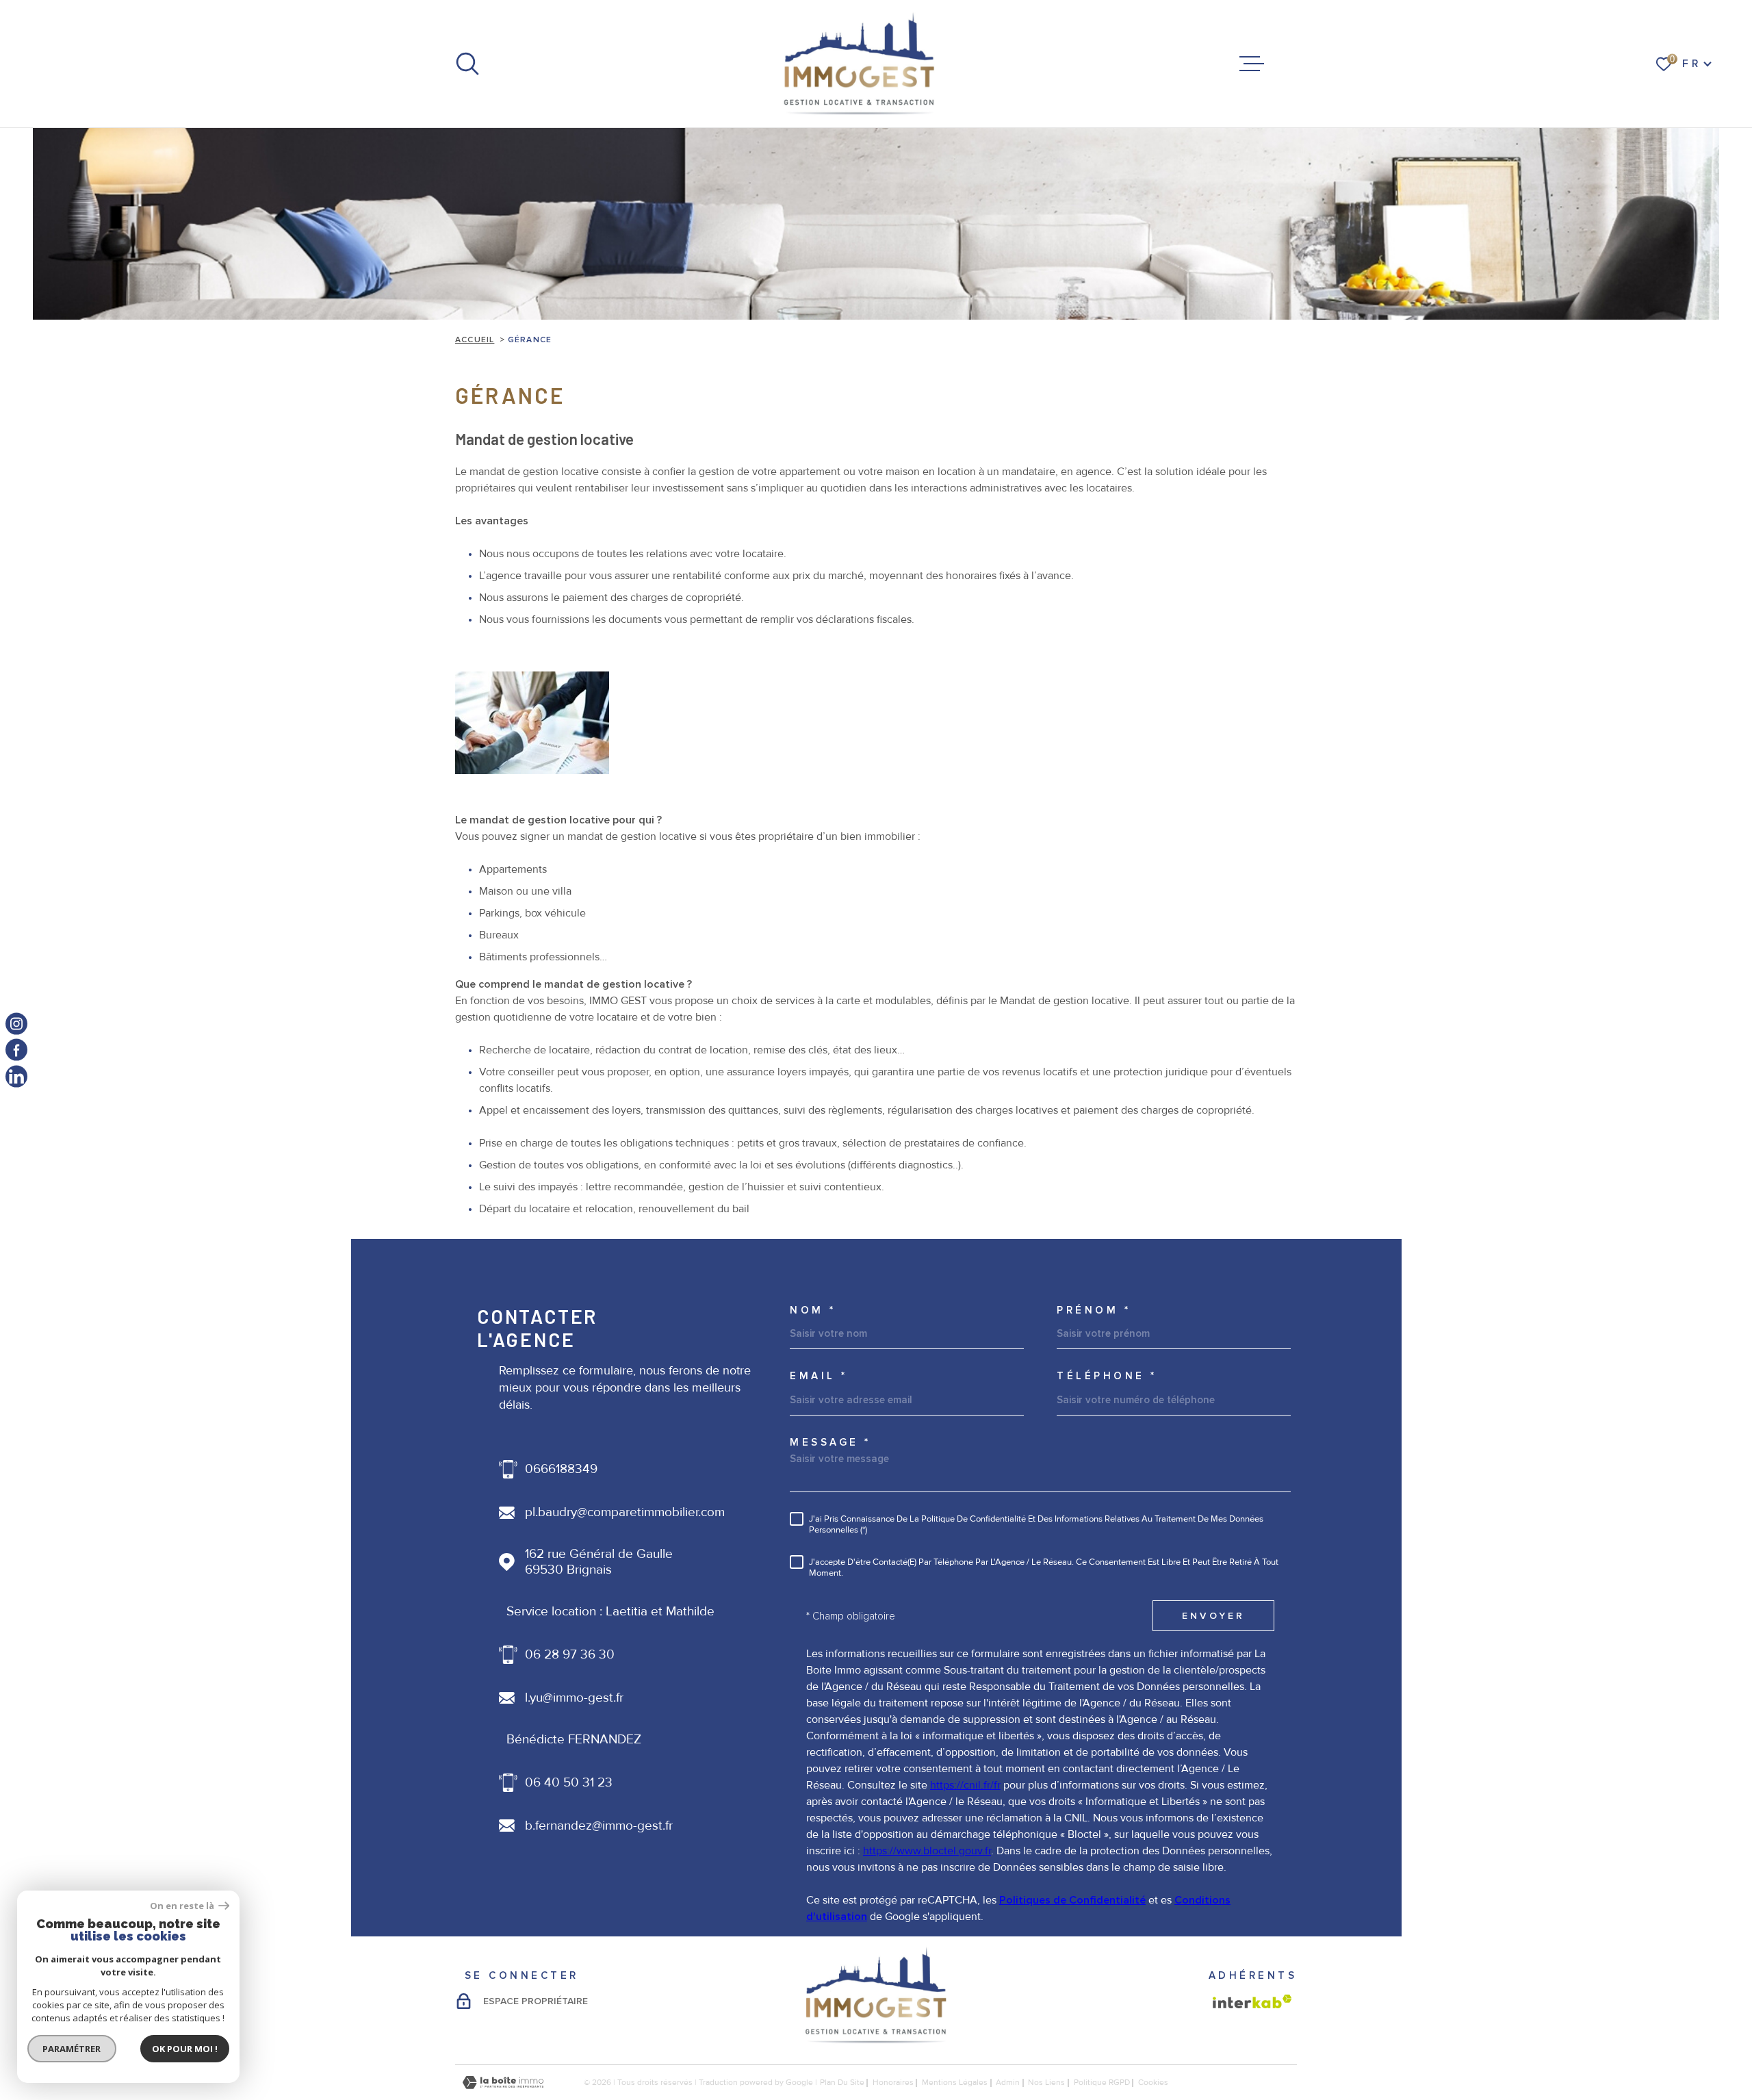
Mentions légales (955, 2083)
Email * (819, 1376)
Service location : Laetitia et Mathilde (610, 1612)
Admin (1008, 2083)
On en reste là (183, 1906)
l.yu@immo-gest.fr (574, 1698)
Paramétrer (72, 2049)
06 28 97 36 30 (570, 1655)
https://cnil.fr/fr (965, 1785)
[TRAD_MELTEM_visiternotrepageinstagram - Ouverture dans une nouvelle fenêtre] (16, 1024)
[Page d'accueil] (860, 64)
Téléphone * (1107, 1376)
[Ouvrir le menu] (1252, 64)
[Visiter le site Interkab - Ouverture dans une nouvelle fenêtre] (1252, 2001)
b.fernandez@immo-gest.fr (599, 1826)
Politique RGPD (1102, 2083)
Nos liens (1046, 2083)
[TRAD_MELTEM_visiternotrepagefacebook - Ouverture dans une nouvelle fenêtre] (16, 1050)
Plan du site (842, 2083)
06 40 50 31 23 (569, 1783)
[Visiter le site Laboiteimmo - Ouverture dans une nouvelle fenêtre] (503, 2083)
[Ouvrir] (467, 64)
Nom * (813, 1310)
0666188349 (561, 1469)
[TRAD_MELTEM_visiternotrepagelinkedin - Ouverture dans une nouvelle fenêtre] (16, 1076)
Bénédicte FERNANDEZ (574, 1740)
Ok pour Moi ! (185, 2049)
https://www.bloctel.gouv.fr (927, 1851)
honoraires (893, 2083)
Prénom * (1094, 1310)
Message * (830, 1443)
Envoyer (1213, 1616)
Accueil (475, 340)
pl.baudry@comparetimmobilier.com (625, 1512)
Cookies (1153, 2083)
